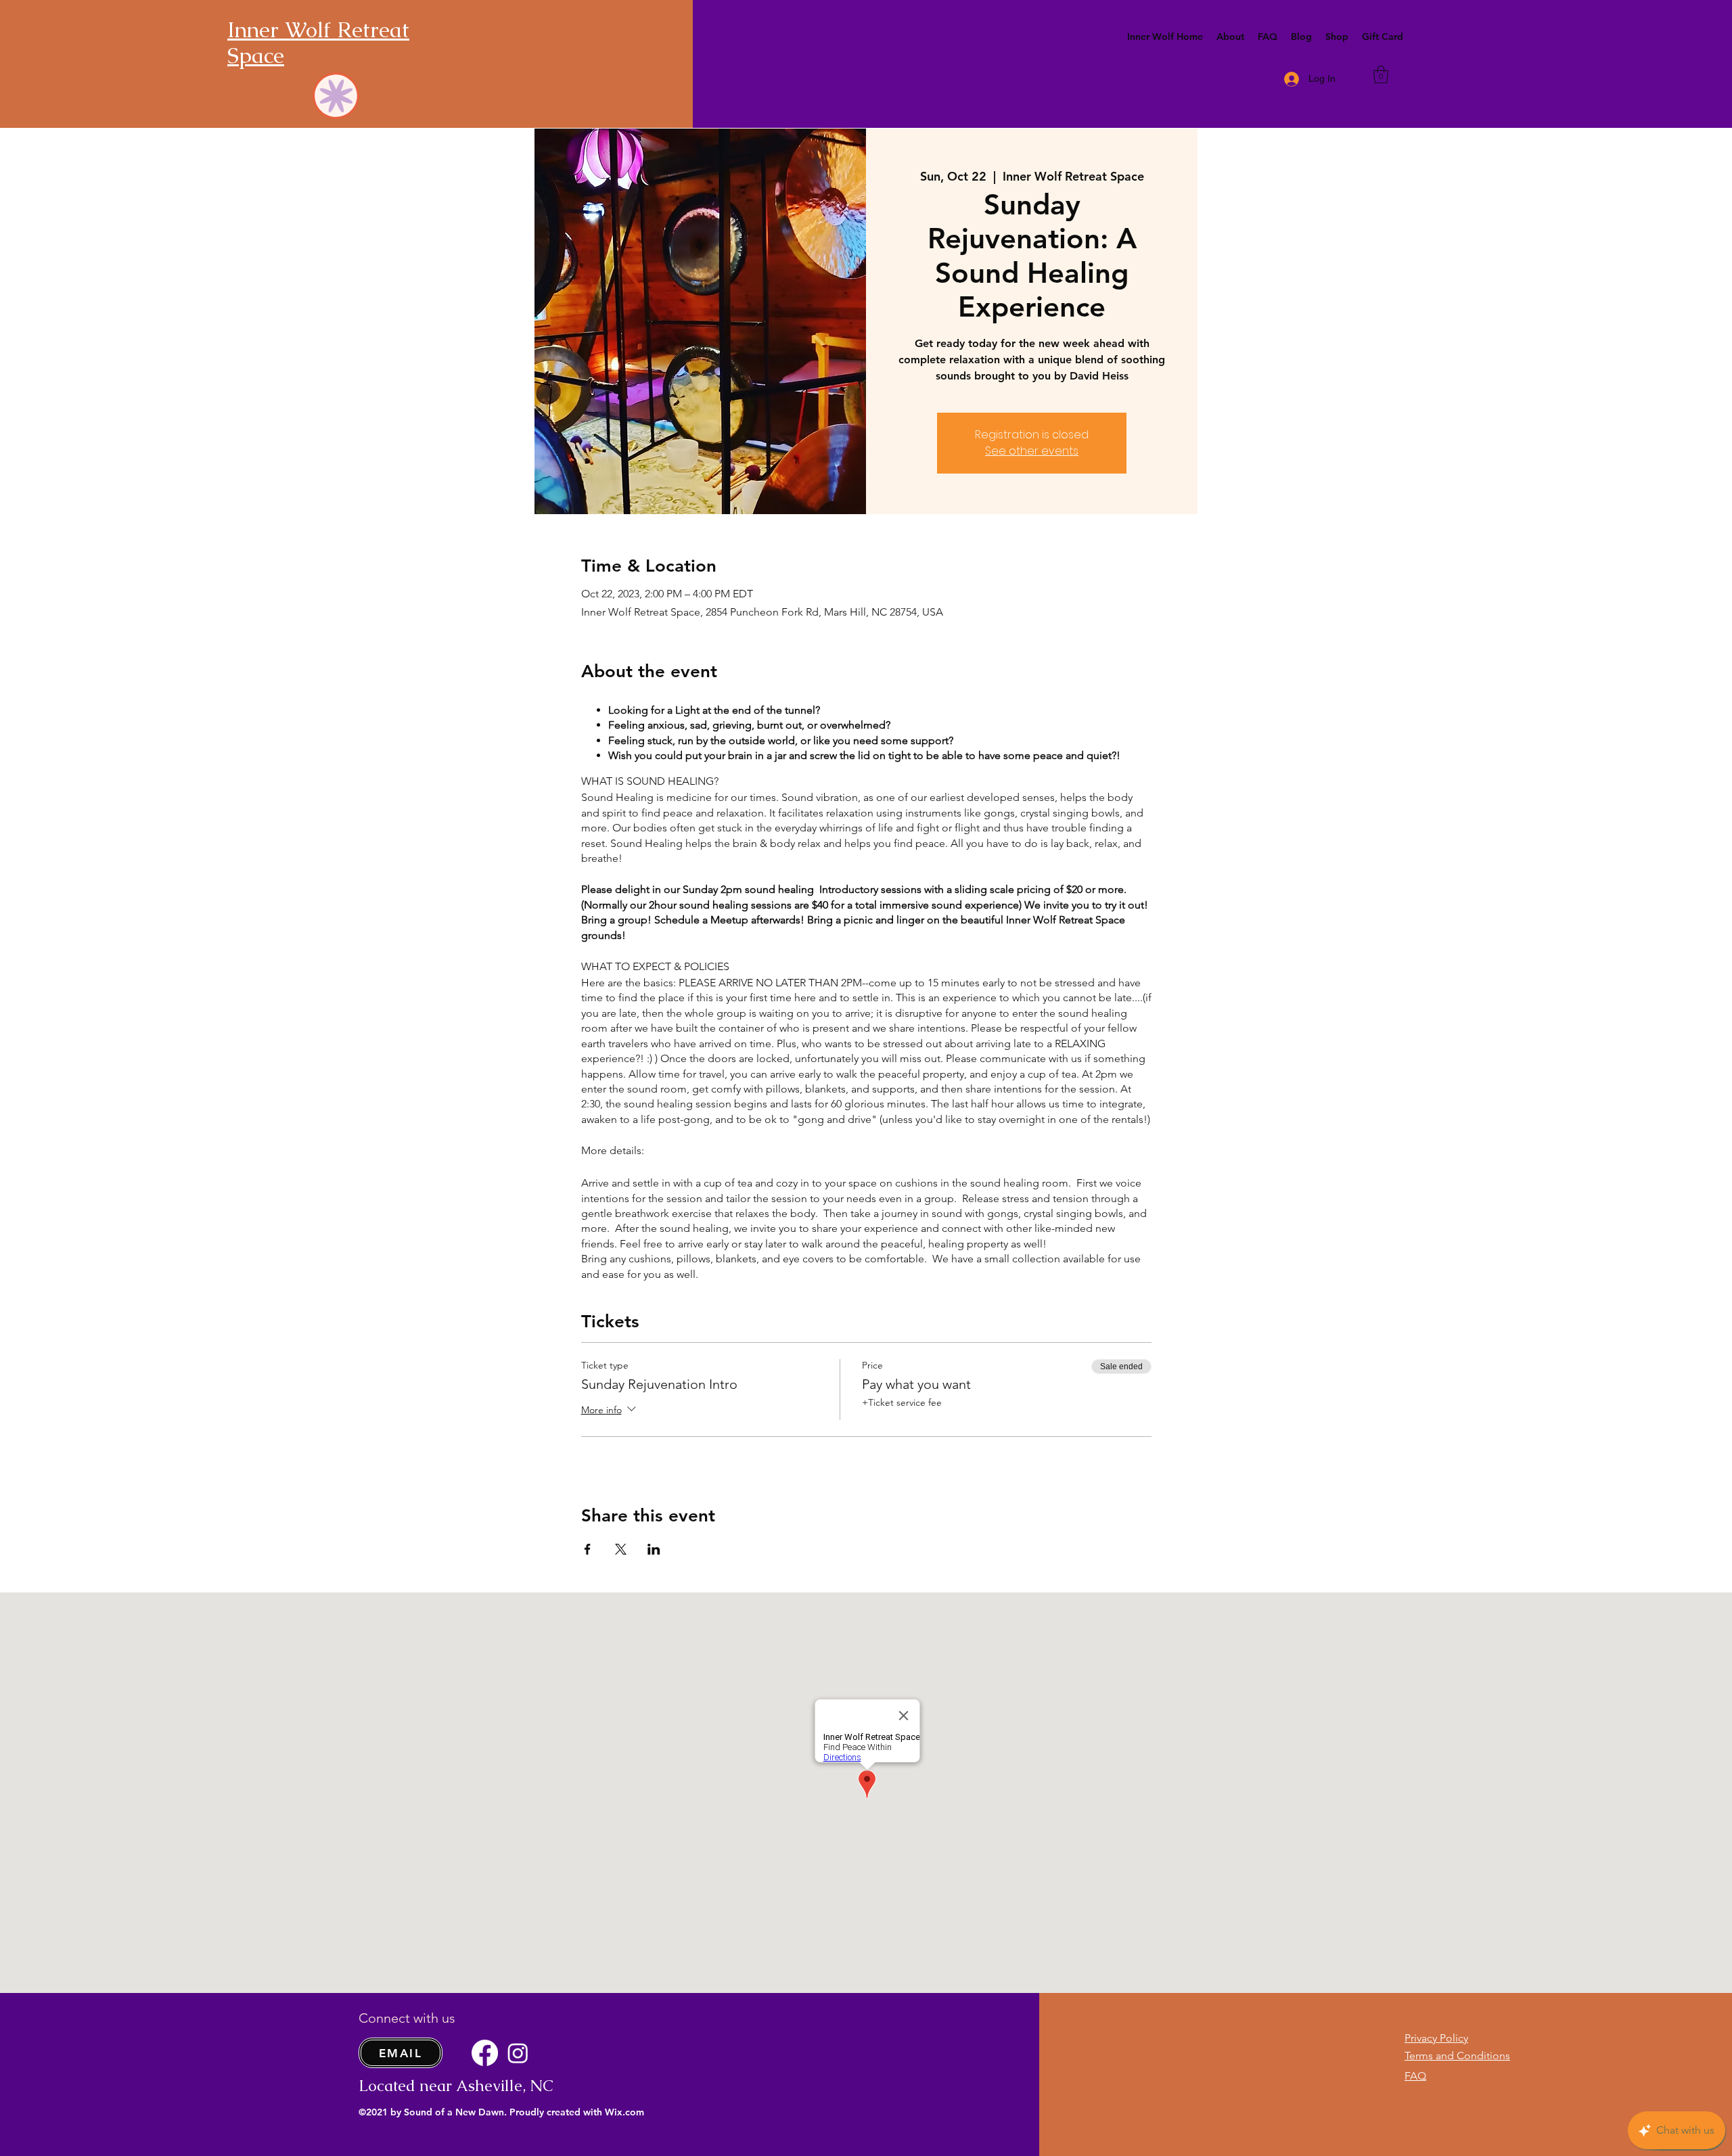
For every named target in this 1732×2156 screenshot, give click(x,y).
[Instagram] (518, 2053)
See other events (1032, 451)
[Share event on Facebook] (588, 1549)
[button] (1230, 37)
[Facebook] (485, 2053)
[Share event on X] (621, 1549)
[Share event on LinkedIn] (654, 1549)
